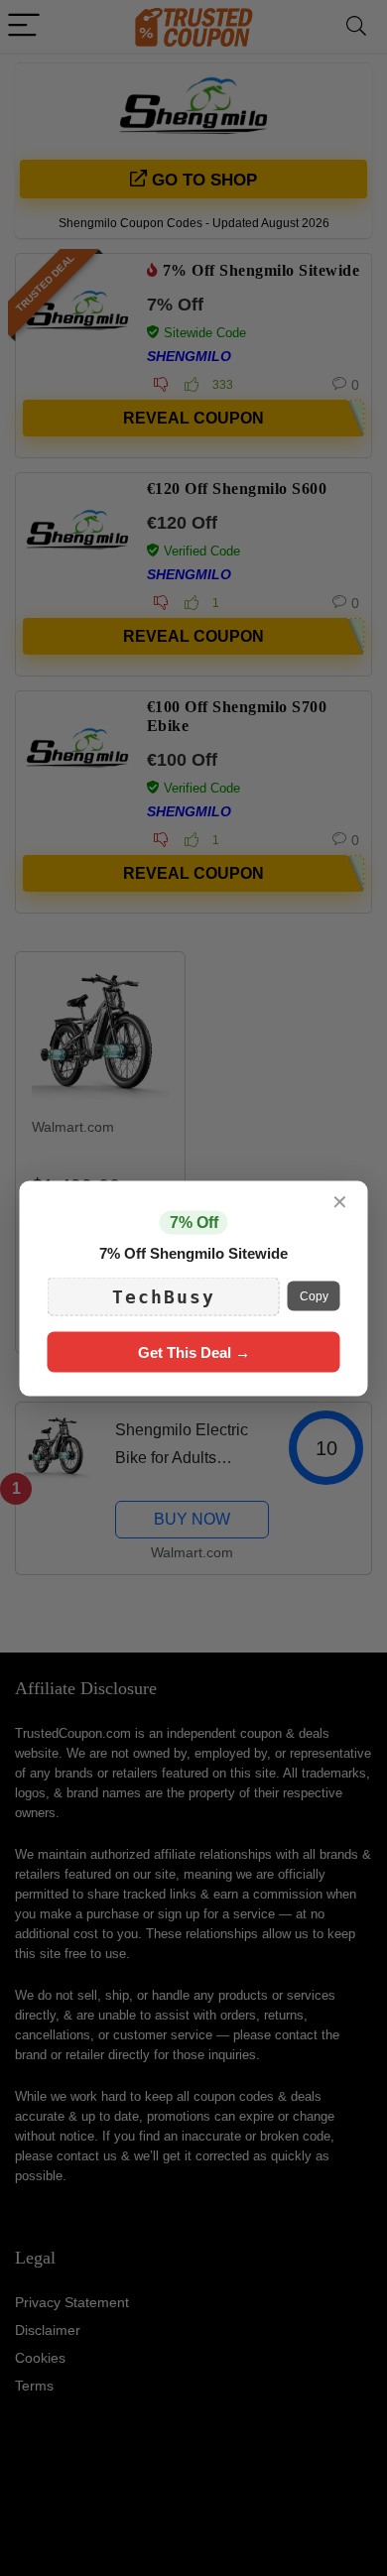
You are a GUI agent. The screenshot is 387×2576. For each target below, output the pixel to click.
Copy (314, 1296)
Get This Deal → (194, 1351)
